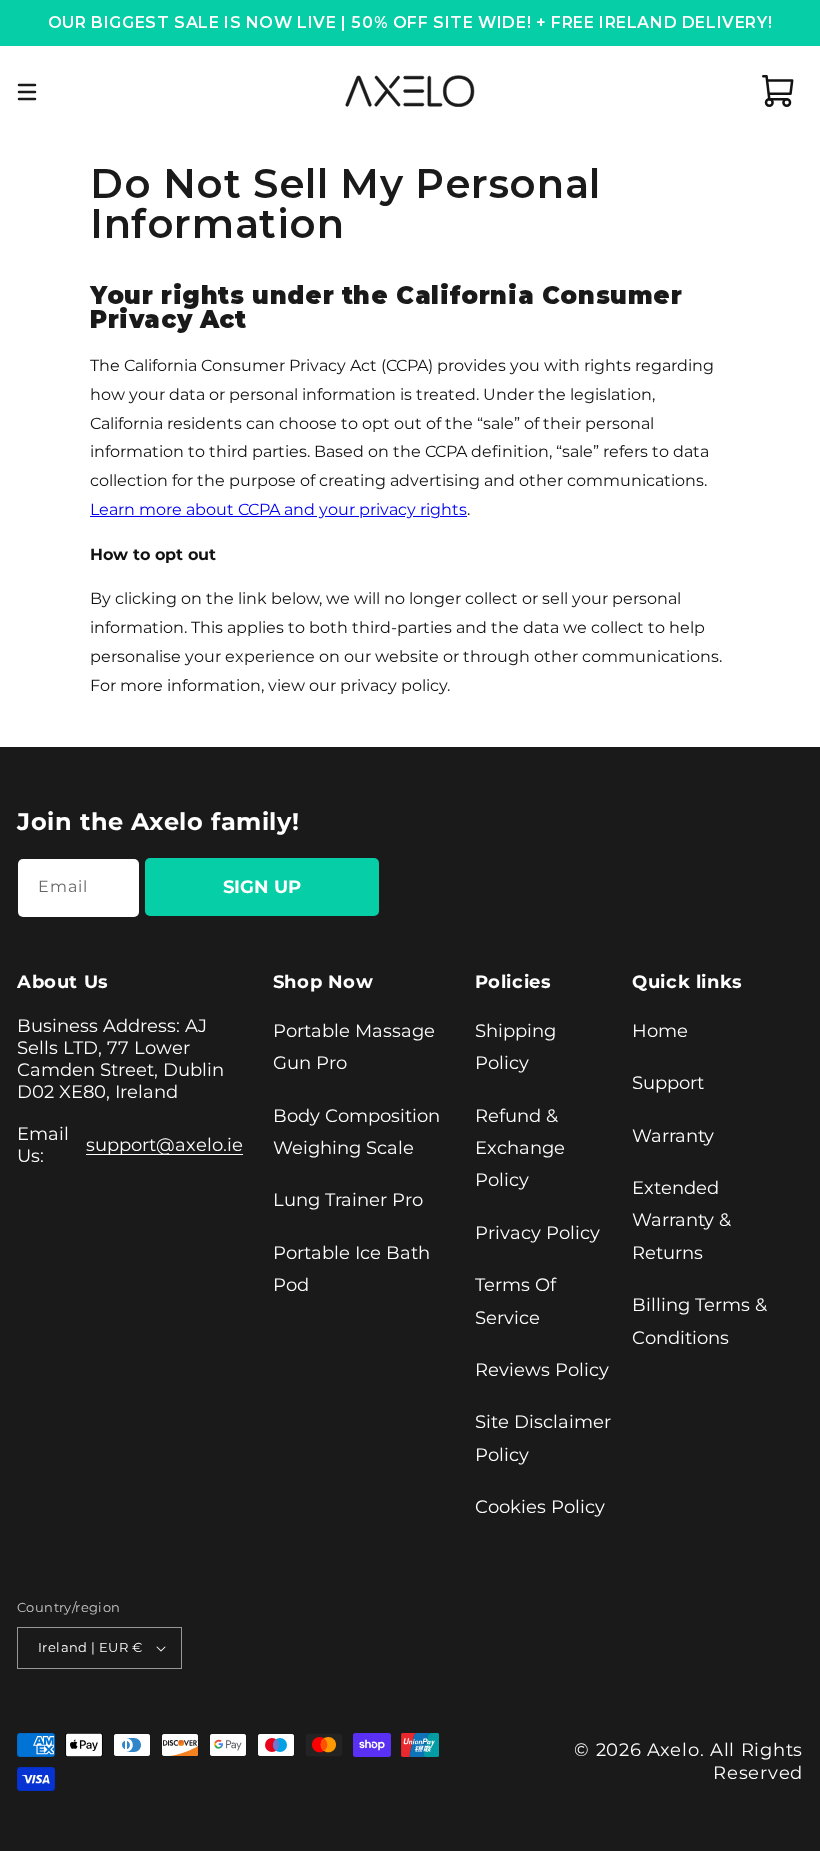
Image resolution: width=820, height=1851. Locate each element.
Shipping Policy (515, 1047)
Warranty (673, 1136)
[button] (27, 91)
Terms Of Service (515, 1301)
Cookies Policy (540, 1507)
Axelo (673, 1750)
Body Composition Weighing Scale (356, 1132)
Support (668, 1083)
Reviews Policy (542, 1370)
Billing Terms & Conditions (699, 1321)
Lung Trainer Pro (348, 1200)
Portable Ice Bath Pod (351, 1269)
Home (660, 1031)
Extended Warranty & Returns (681, 1220)
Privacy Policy (537, 1233)
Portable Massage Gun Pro (354, 1047)
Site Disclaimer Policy (543, 1438)
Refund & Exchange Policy (520, 1148)
